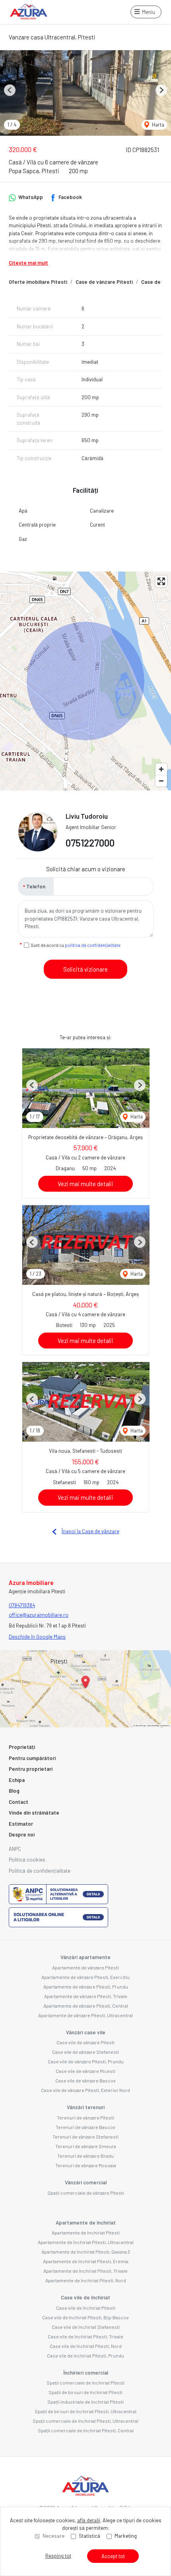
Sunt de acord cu (76, 945)
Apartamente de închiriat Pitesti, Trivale (85, 2271)
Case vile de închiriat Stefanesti (86, 2327)
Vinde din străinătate (34, 1813)
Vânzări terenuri (86, 2107)
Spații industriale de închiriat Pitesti (85, 2402)
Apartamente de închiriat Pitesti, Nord (86, 2280)
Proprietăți (22, 1747)
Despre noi (22, 1834)
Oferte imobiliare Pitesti (38, 282)
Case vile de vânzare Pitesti (85, 2042)
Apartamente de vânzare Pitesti (85, 1967)
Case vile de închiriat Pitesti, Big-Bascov (85, 2317)
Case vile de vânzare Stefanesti (85, 2052)
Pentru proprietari (31, 1769)
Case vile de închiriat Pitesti (86, 2308)
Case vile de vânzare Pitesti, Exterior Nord (85, 2090)
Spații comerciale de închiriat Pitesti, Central (86, 2430)
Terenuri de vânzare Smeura (86, 2146)
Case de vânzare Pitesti (104, 282)
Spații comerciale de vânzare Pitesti (86, 2193)
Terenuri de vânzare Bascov (85, 2127)
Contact (18, 1802)
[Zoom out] (161, 781)
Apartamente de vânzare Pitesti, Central (86, 2006)
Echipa (17, 1780)
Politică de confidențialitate (40, 1871)
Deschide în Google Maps (37, 1637)
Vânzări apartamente (85, 1957)
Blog (14, 1791)
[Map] (85, 681)
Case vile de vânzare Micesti (85, 2071)
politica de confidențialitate (93, 945)
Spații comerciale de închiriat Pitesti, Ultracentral (85, 2421)
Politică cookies (27, 1860)
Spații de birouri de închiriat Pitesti (85, 2392)
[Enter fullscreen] (161, 581)
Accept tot (113, 2556)
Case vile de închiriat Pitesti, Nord (86, 2346)
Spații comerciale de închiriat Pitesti (85, 2383)
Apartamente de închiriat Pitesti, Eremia (86, 2261)
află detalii (89, 2520)
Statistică (89, 2536)
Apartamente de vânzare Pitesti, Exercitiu (85, 1977)
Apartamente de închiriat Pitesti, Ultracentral (86, 2242)
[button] (10, 90)
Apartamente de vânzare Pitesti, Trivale (86, 1996)
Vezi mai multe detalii (85, 1184)
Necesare (53, 2536)
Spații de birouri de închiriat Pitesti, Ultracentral (85, 2411)
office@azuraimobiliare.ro (39, 1615)
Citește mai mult (28, 263)
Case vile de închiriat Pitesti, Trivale (85, 2336)
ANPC (15, 1849)
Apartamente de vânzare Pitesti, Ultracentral (85, 2015)
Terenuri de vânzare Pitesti (85, 2117)
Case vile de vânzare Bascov (85, 2080)
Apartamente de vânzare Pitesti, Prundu (86, 1987)
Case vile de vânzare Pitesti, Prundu (86, 2061)
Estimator (21, 1824)
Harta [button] (157, 125)
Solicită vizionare (85, 969)
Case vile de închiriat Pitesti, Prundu (85, 2355)
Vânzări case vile (86, 2032)
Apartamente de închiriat (86, 2223)
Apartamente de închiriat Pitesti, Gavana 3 (86, 2252)
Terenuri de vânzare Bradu (85, 2156)
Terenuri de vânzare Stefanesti (85, 2137)
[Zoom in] (161, 769)
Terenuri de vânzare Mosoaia (86, 2165)
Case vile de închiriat (85, 2297)
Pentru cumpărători (32, 1758)
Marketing (126, 2536)
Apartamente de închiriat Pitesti (86, 2233)
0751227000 (90, 843)
